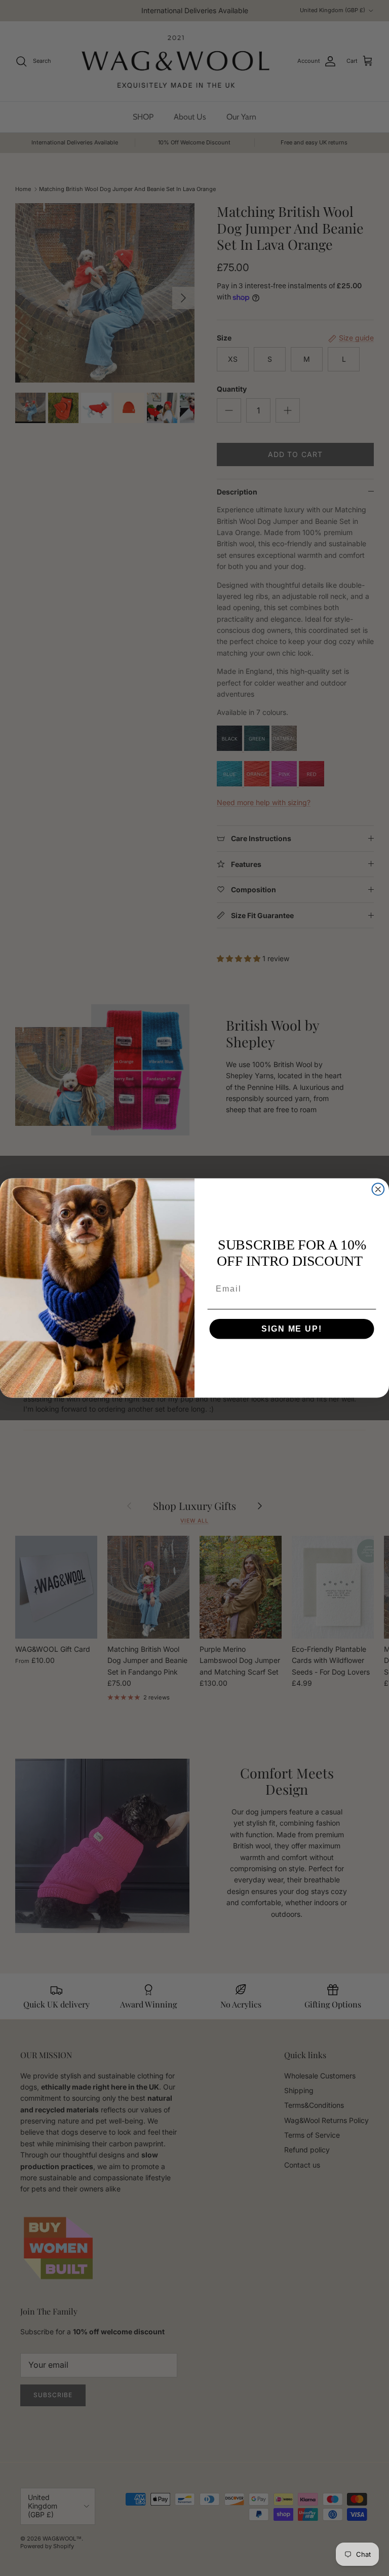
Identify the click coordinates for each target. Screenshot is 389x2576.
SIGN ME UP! (291, 1329)
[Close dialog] (378, 1189)
